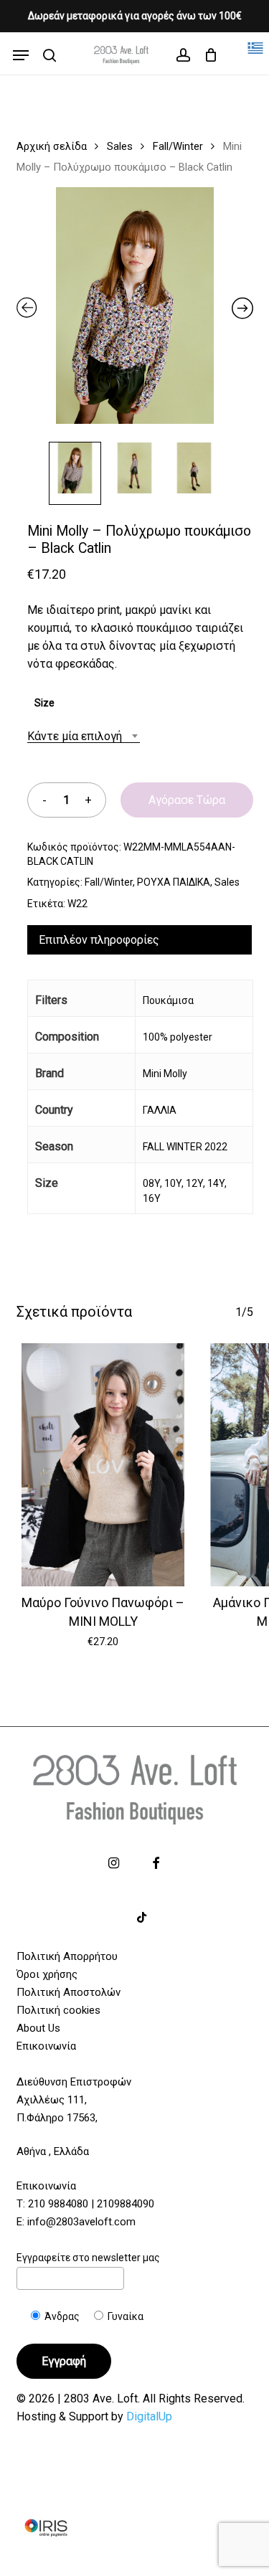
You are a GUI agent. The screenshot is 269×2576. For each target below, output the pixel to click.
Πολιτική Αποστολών (69, 1992)
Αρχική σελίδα (52, 146)
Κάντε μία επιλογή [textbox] (75, 736)
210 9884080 (58, 2204)
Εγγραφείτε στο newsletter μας (88, 2258)
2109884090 (126, 2204)
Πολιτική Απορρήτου (67, 1956)
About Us (38, 2028)
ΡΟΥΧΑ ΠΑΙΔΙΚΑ (174, 882)
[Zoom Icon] (135, 311)
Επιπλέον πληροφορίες (99, 940)
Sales (120, 146)
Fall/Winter (178, 146)
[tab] (140, 940)
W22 (77, 904)
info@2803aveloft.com (81, 2222)
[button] (21, 55)
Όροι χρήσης (47, 1974)
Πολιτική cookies (58, 2010)
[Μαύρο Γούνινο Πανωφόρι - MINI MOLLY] (104, 1465)
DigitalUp (149, 2416)
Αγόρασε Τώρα (187, 800)
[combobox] (84, 736)
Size (44, 703)
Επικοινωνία (46, 2046)
